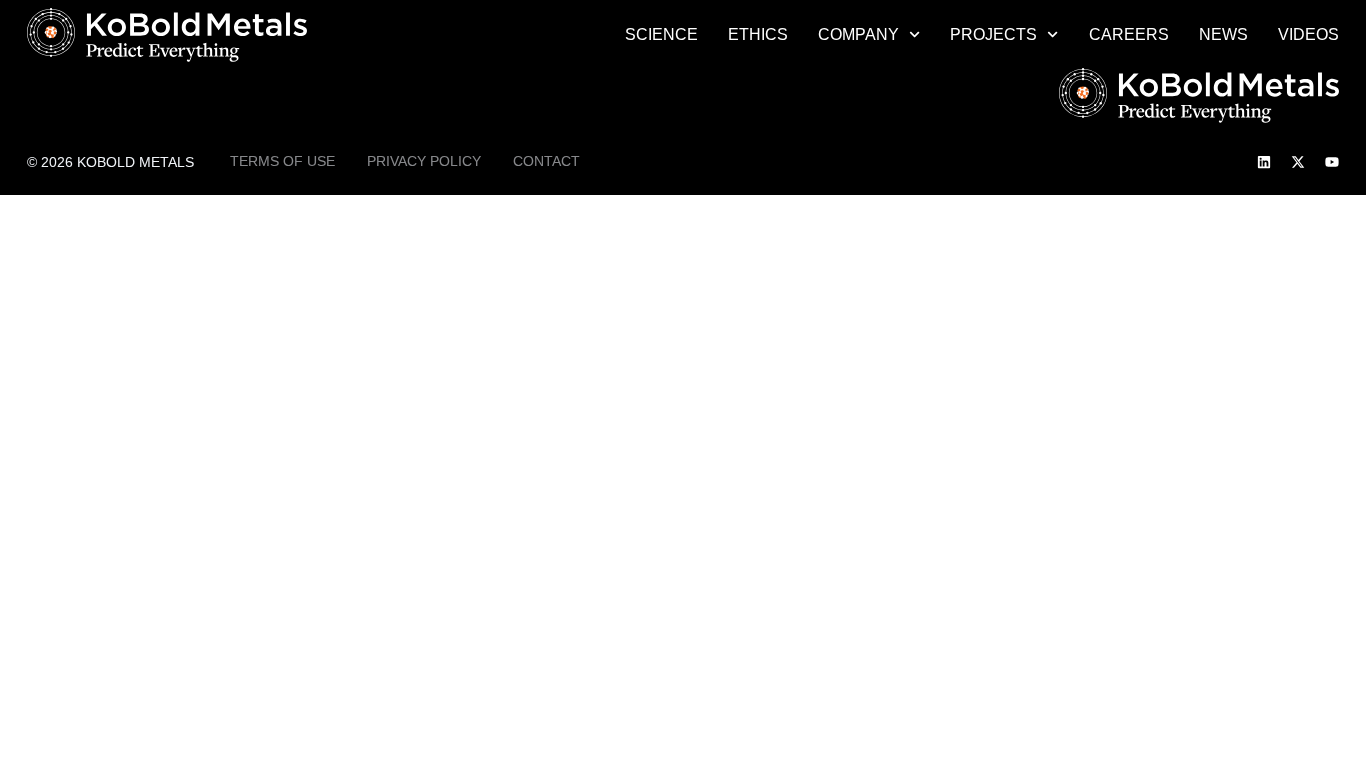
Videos (1308, 34)
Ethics (758, 34)
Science (661, 34)
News (1223, 34)
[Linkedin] (1264, 162)
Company (858, 34)
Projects (993, 34)
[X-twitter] (1298, 162)
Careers (1129, 34)
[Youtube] (1332, 162)
